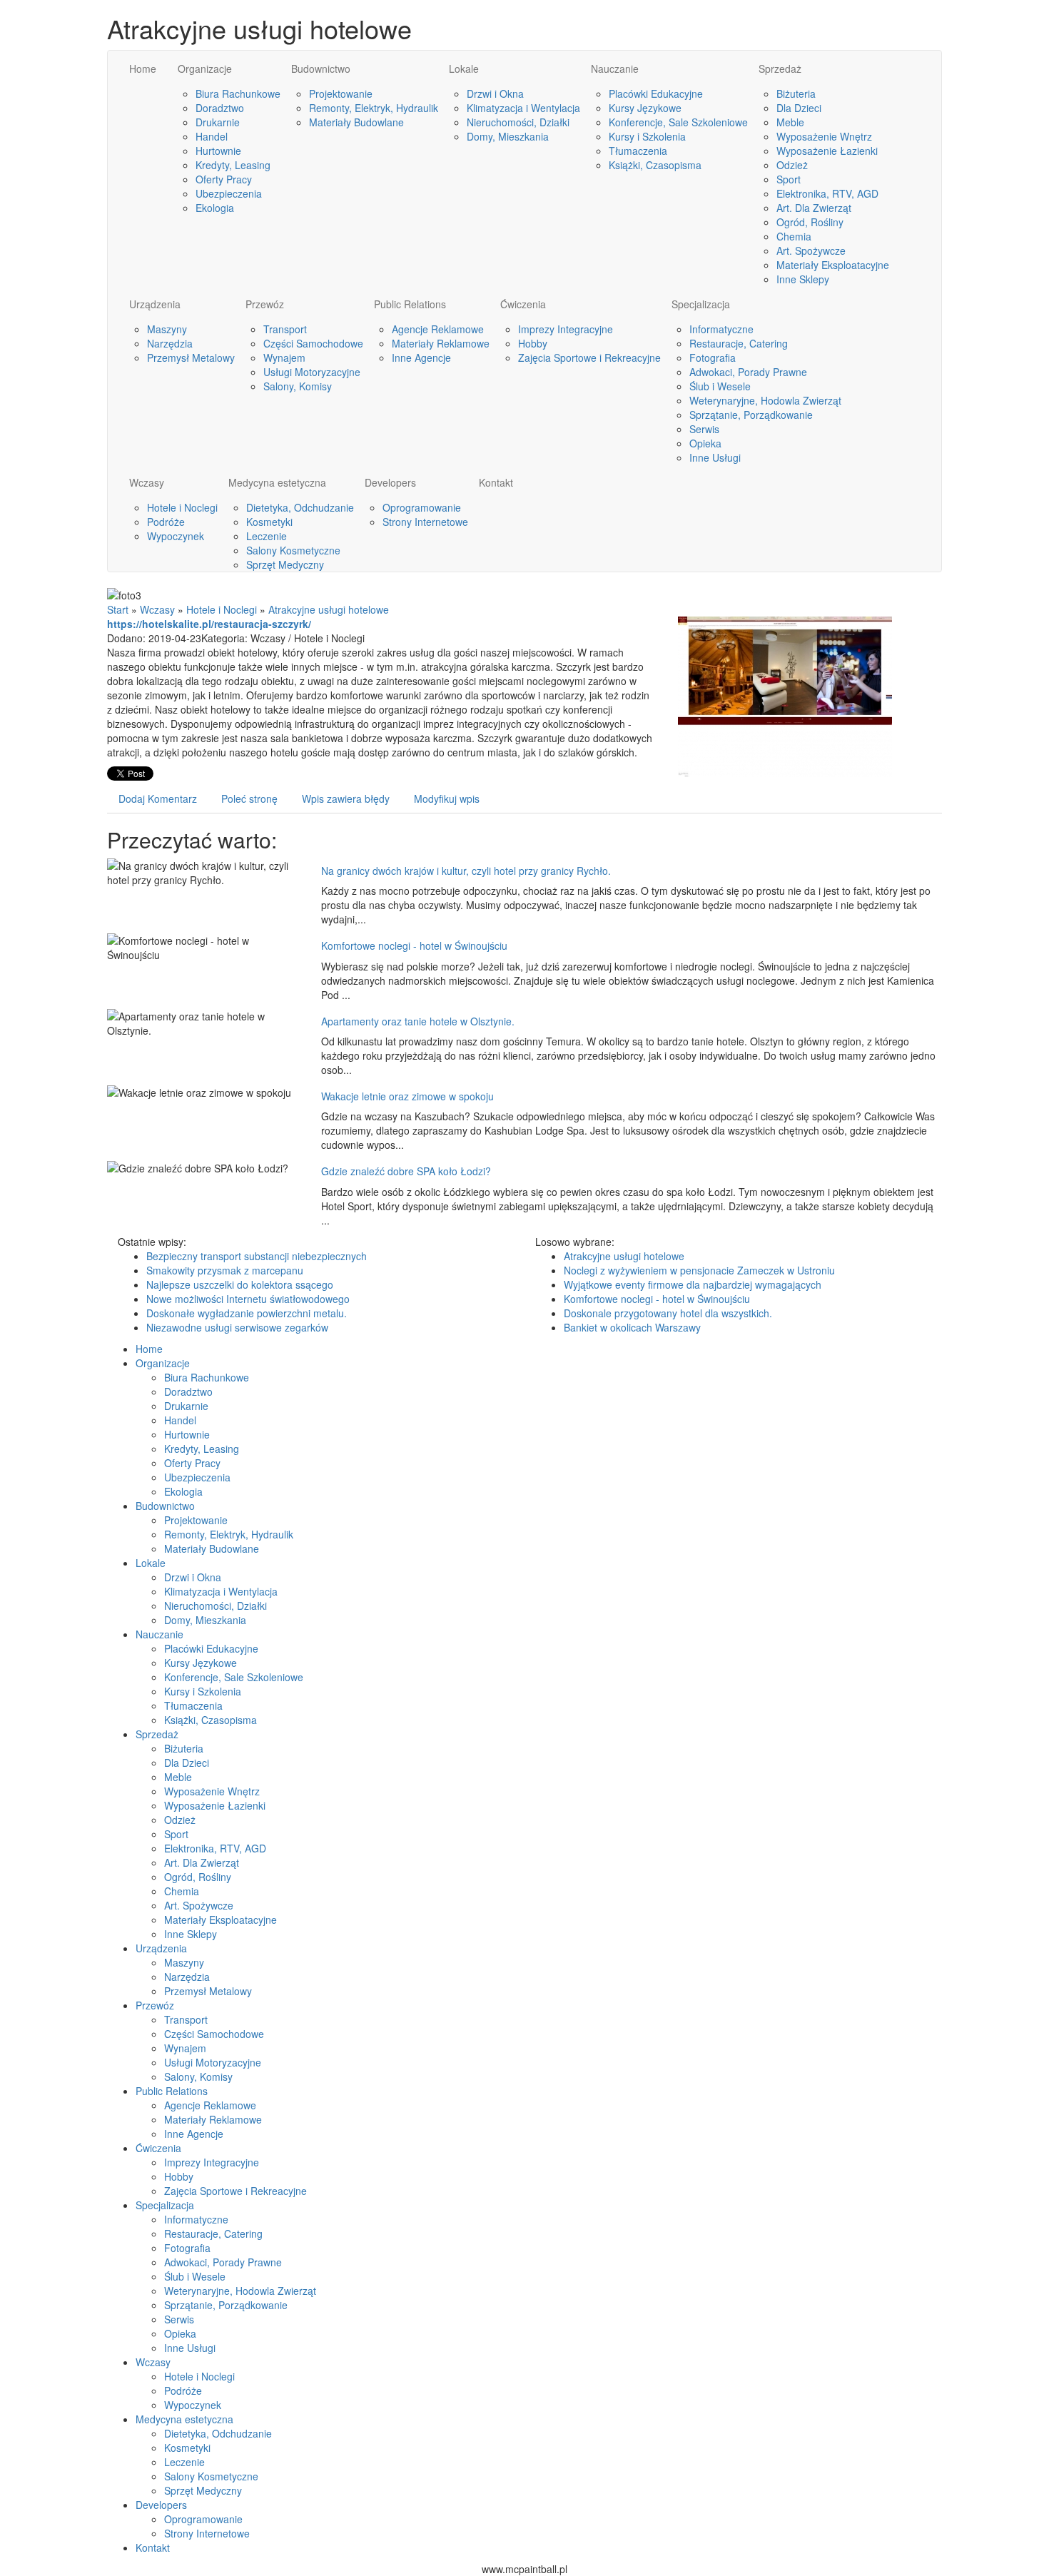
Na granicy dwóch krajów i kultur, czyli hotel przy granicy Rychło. (466, 871)
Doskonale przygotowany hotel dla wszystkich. (668, 1313)
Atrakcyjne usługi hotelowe (329, 609)
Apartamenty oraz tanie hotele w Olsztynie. (418, 1021)
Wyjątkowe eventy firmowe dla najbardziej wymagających (693, 1284)
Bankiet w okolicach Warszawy (632, 1327)
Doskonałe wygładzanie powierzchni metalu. (247, 1313)
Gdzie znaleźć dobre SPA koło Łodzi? (406, 1171)
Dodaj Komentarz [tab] (158, 798)
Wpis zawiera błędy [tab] (346, 798)
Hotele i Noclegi (222, 609)
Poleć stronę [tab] (249, 798)
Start (118, 609)
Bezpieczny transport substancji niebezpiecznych (257, 1256)
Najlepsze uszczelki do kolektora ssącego (240, 1284)
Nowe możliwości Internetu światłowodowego (248, 1299)
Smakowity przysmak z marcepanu (225, 1270)
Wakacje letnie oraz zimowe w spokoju (407, 1096)
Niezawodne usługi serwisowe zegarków (237, 1327)
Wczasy (157, 609)
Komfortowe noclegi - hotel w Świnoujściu (414, 945)
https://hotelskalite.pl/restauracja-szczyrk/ (209, 624)
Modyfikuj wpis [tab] (447, 798)
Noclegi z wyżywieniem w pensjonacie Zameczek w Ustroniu (699, 1270)
